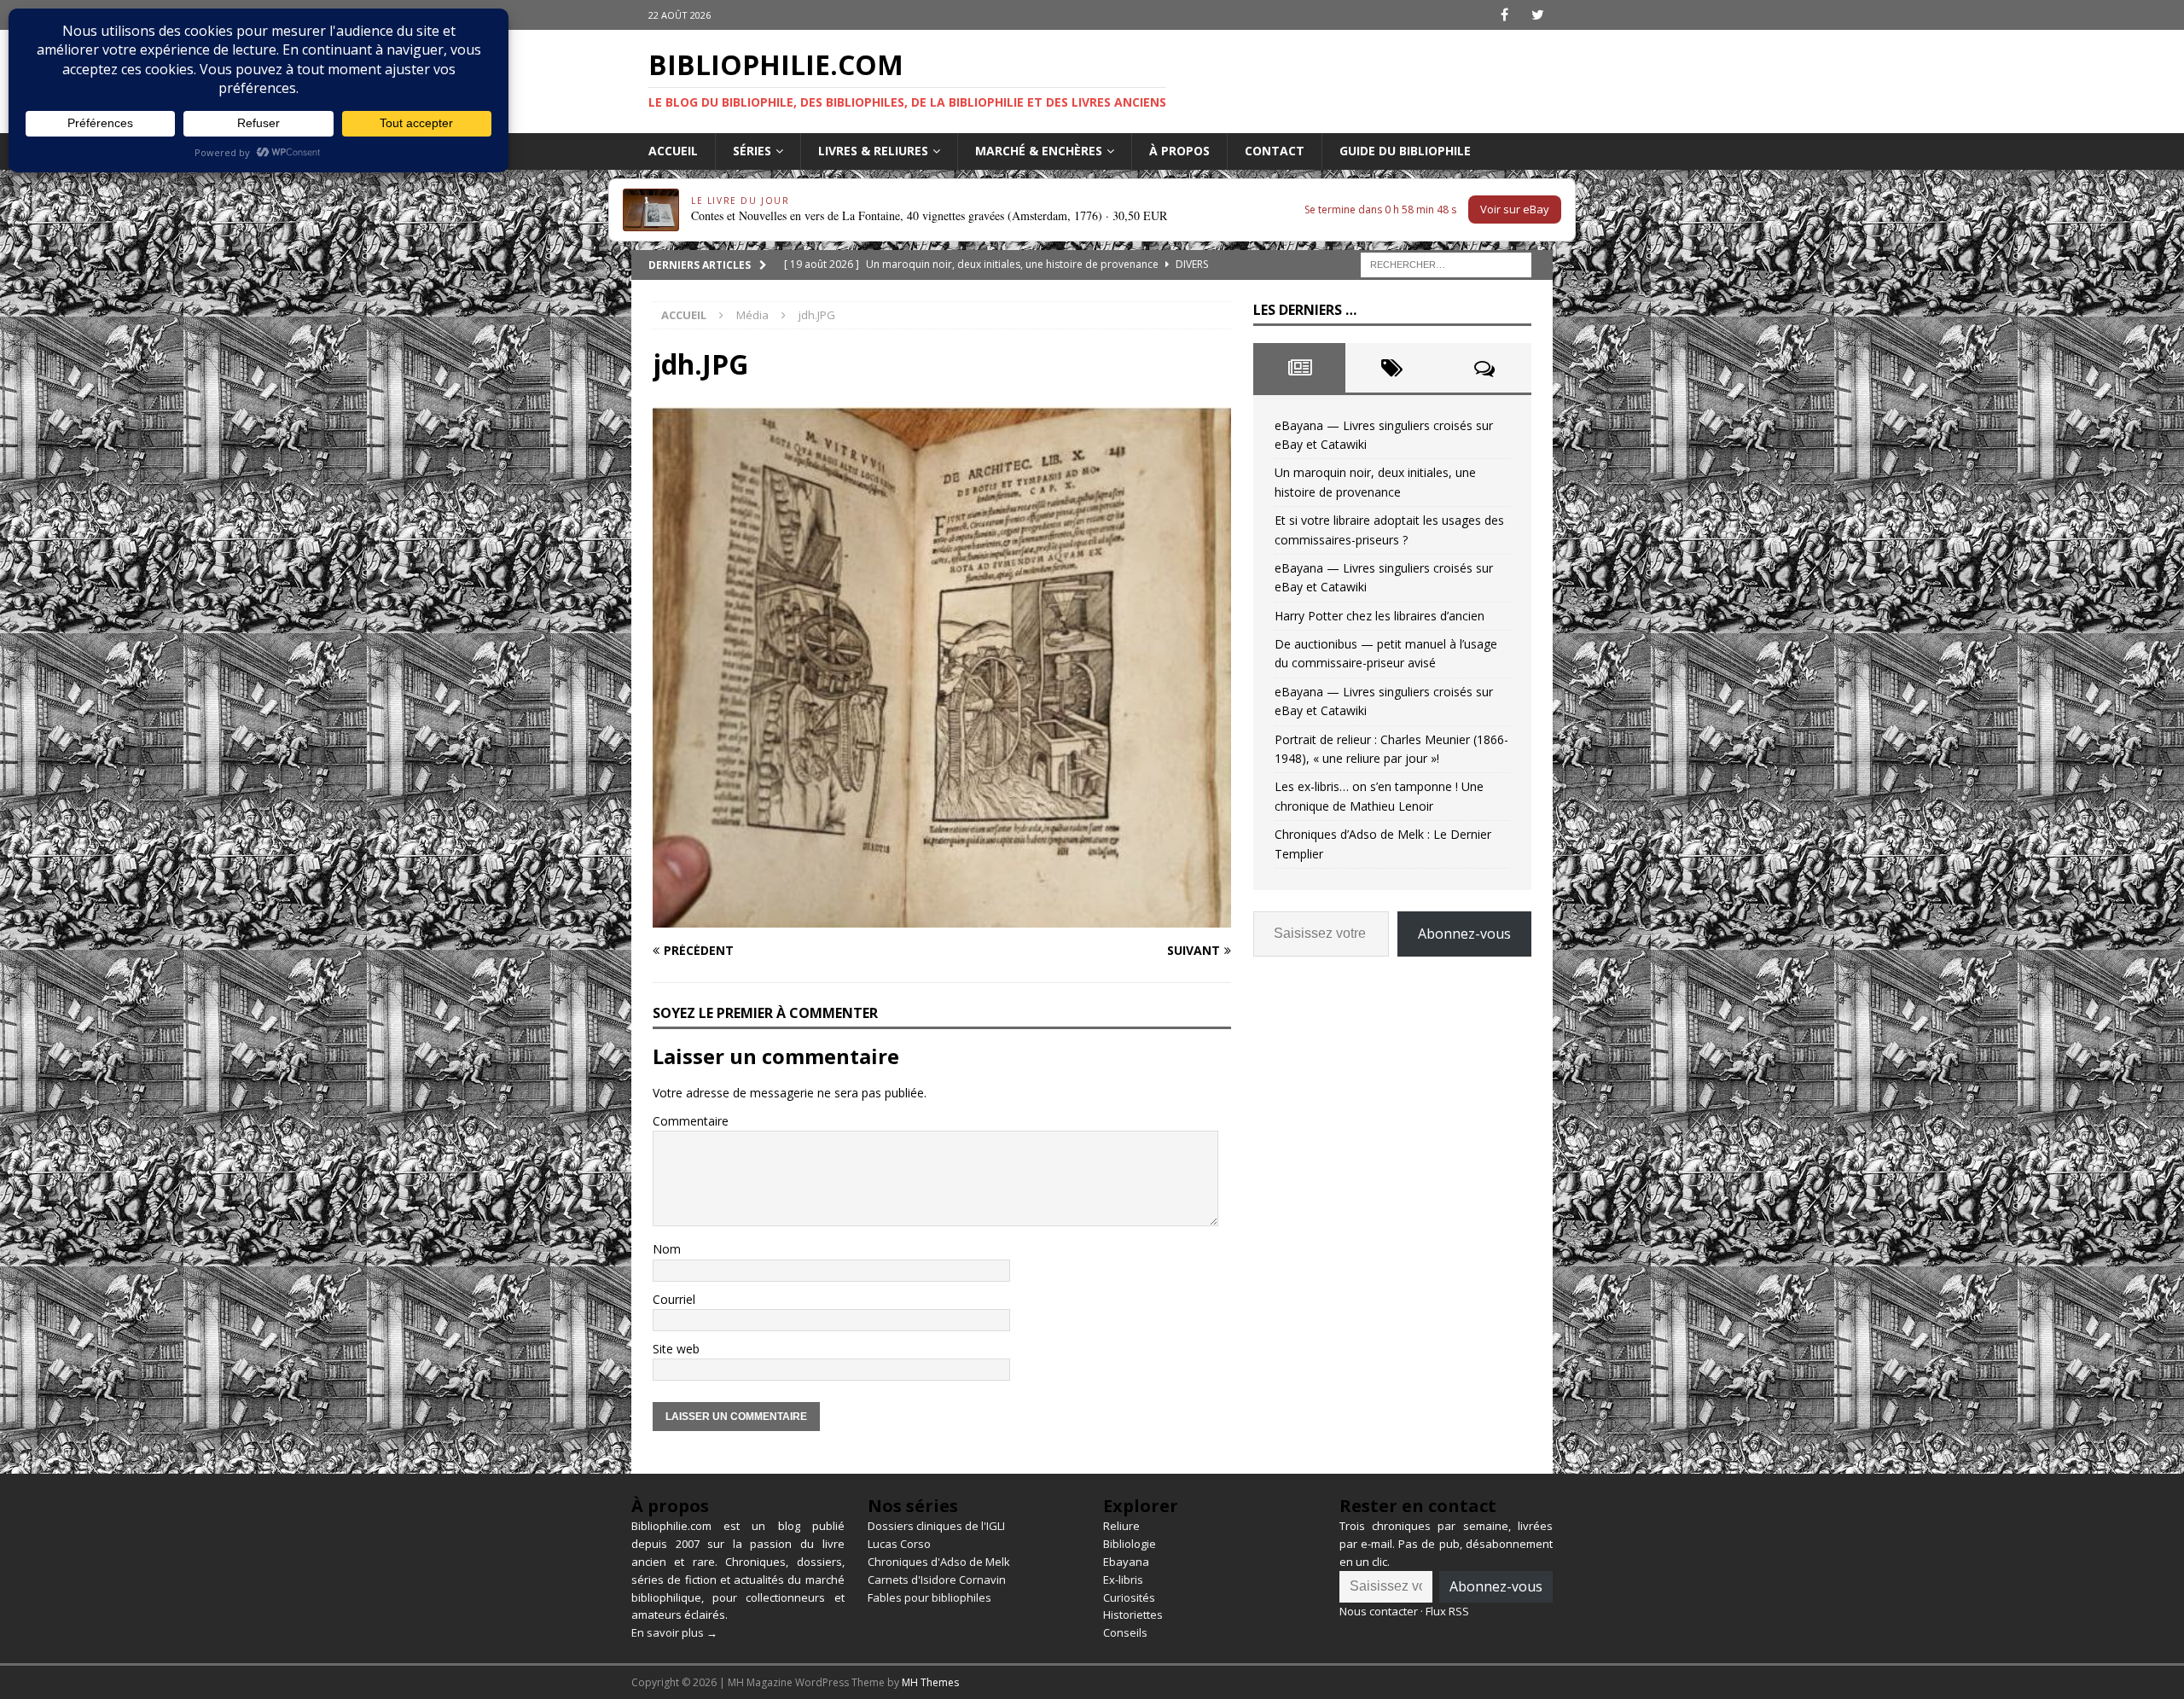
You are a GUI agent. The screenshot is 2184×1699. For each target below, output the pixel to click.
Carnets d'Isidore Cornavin (937, 1580)
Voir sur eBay (1515, 209)
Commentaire (691, 1121)
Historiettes (1133, 1615)
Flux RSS (1447, 1611)
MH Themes (930, 1682)
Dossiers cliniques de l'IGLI (936, 1526)
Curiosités (1129, 1597)
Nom (667, 1249)
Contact (1275, 151)
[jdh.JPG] (942, 918)
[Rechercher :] (1446, 263)
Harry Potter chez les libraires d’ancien (1380, 616)
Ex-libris (1123, 1580)
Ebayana (1126, 1562)
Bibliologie (1130, 1544)
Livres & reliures (873, 151)
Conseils (1125, 1632)
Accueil (673, 151)
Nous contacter (1379, 1611)
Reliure (1121, 1526)
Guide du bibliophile (1405, 151)
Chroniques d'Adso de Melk (939, 1562)
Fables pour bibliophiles (929, 1597)
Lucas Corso (899, 1544)
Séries (752, 151)
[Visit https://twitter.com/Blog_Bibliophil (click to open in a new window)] (1538, 15)
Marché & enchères (1039, 151)
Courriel (674, 1299)
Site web (676, 1349)
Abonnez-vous (1464, 934)
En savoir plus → (674, 1632)
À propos (1179, 151)
